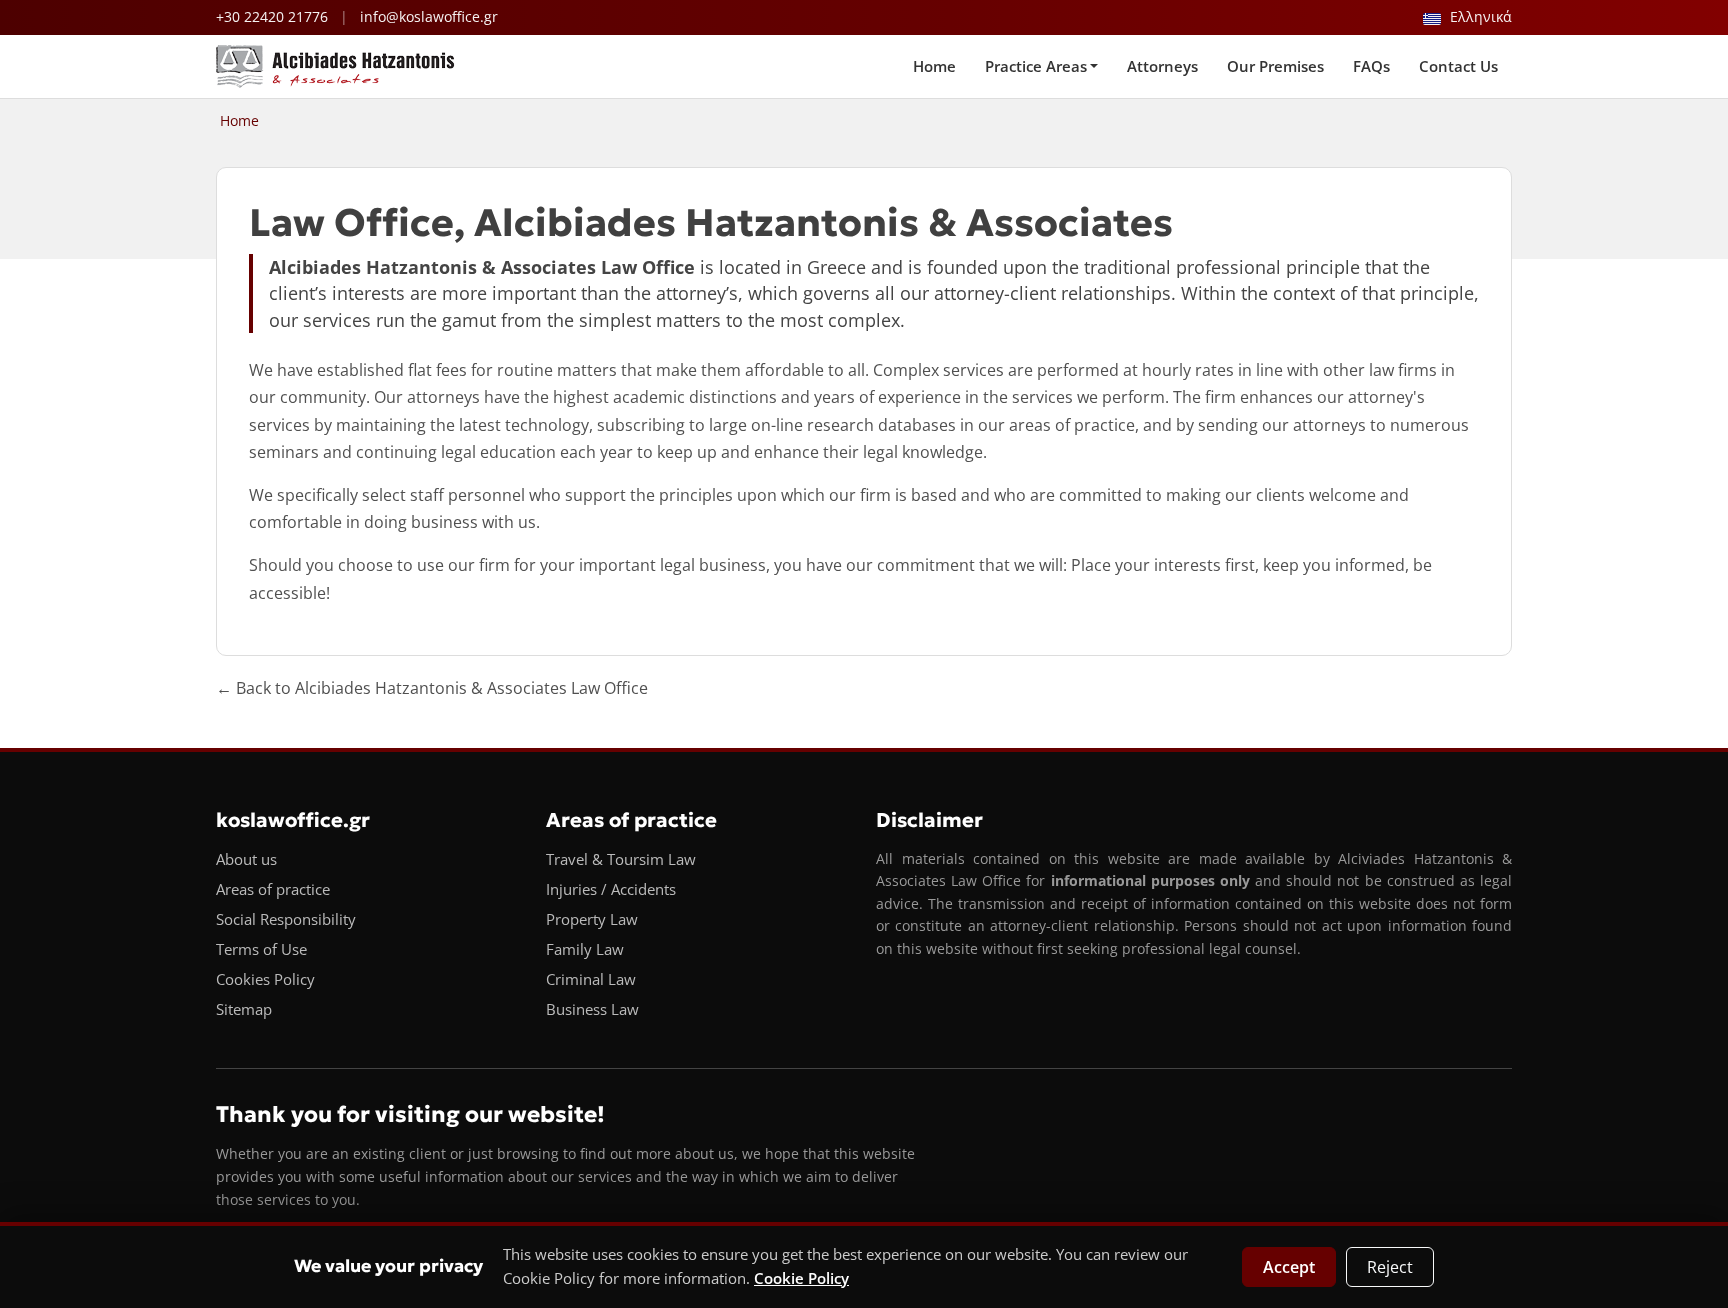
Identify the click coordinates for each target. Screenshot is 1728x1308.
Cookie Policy (801, 1278)
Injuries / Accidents (611, 889)
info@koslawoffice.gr (429, 16)
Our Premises (1275, 66)
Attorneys (1162, 66)
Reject (1390, 1267)
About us (246, 859)
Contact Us (1458, 66)
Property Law (592, 919)
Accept (1289, 1267)
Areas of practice (273, 889)
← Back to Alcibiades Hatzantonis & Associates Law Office (432, 688)
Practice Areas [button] (1036, 66)
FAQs (1371, 66)
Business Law (592, 1009)
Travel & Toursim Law (621, 859)
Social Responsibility (286, 919)
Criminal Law (591, 979)
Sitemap (244, 1009)
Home (934, 66)
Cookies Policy (265, 979)
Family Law (585, 949)
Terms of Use (261, 949)
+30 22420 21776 (272, 16)
